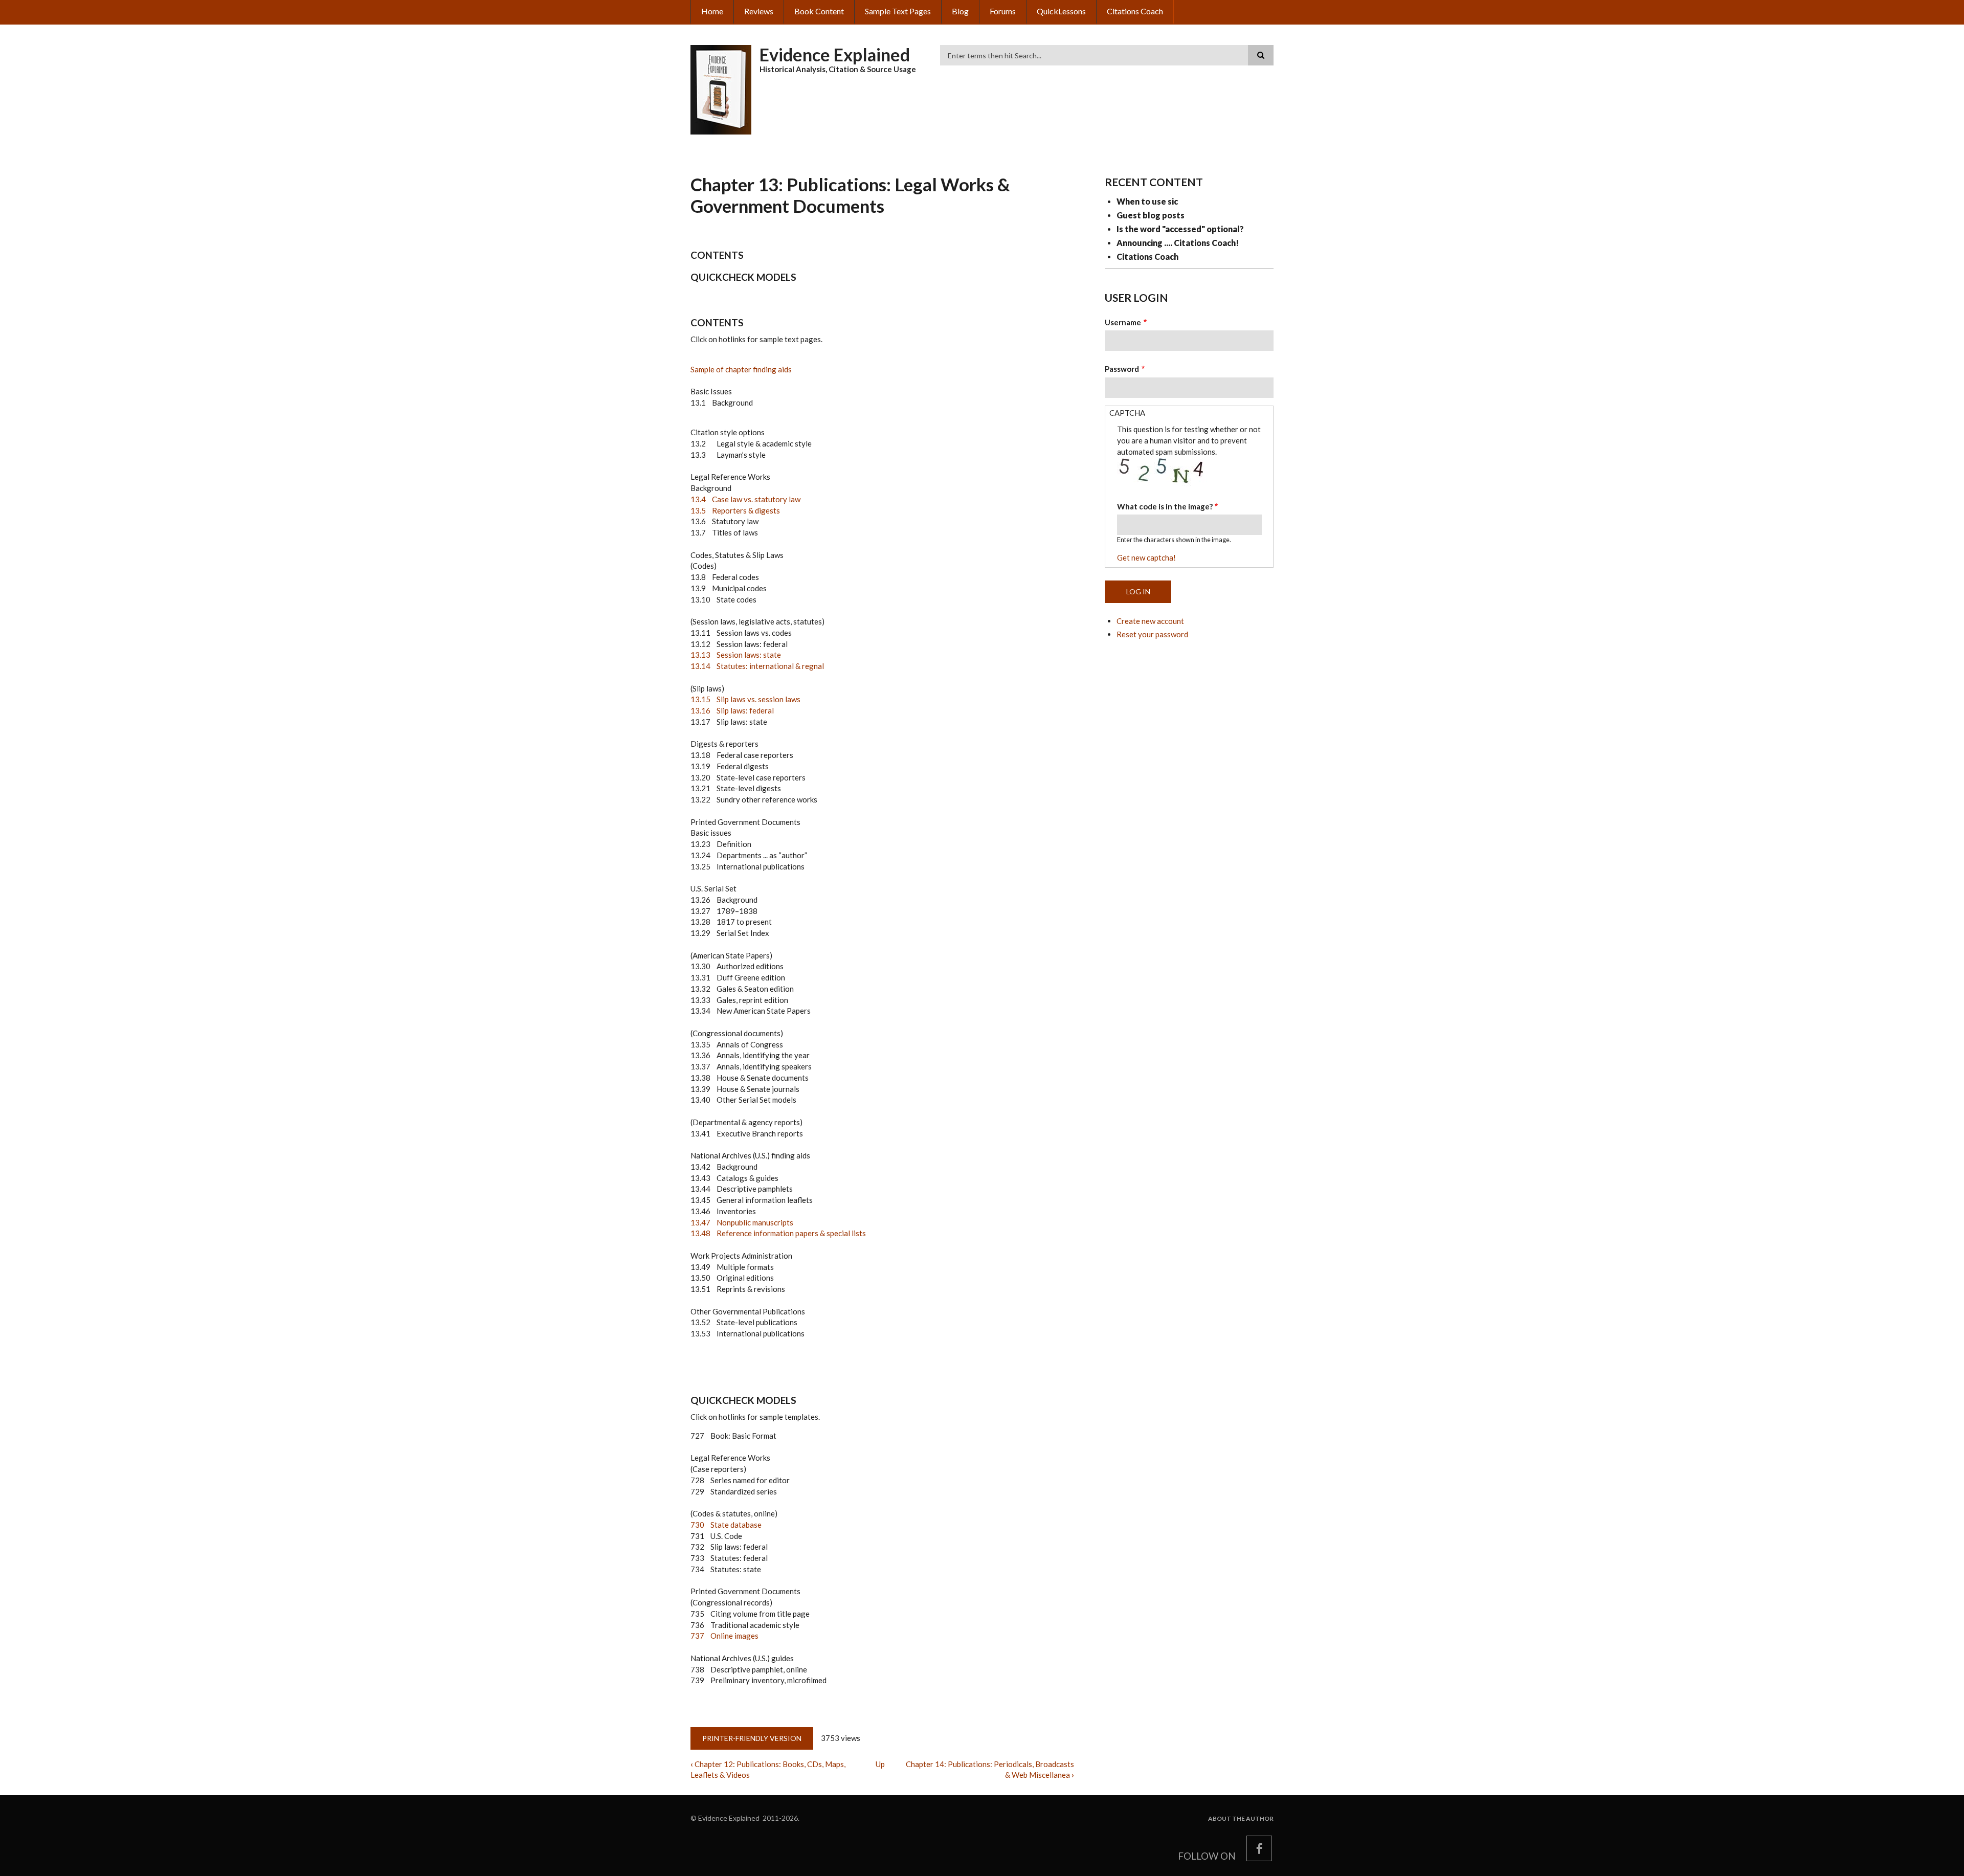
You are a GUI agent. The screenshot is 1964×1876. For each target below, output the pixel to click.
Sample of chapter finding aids (741, 369)
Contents (717, 255)
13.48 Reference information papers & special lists (778, 1233)
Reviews (759, 11)
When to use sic (1147, 201)
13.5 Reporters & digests (735, 510)
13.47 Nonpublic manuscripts (742, 1222)
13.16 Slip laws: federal (732, 710)
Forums (1003, 11)
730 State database (726, 1525)
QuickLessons (1061, 11)
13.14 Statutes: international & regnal (757, 666)
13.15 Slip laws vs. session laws (745, 699)
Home (712, 11)
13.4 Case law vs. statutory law (745, 499)
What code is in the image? (1165, 506)
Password (1122, 369)
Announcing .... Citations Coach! (1178, 243)
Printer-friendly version (752, 1738)
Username (1123, 322)
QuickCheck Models (743, 277)
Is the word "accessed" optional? (1180, 229)
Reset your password (1152, 634)
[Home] (721, 88)
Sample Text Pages (898, 11)
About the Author (1241, 1819)
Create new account (1150, 621)
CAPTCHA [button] (1127, 413)
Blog (960, 11)
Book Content (819, 11)
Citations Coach (1135, 11)
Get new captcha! (1146, 557)
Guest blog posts (1151, 215)
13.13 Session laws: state (736, 655)
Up (880, 1764)
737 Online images (724, 1636)
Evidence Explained (835, 54)
